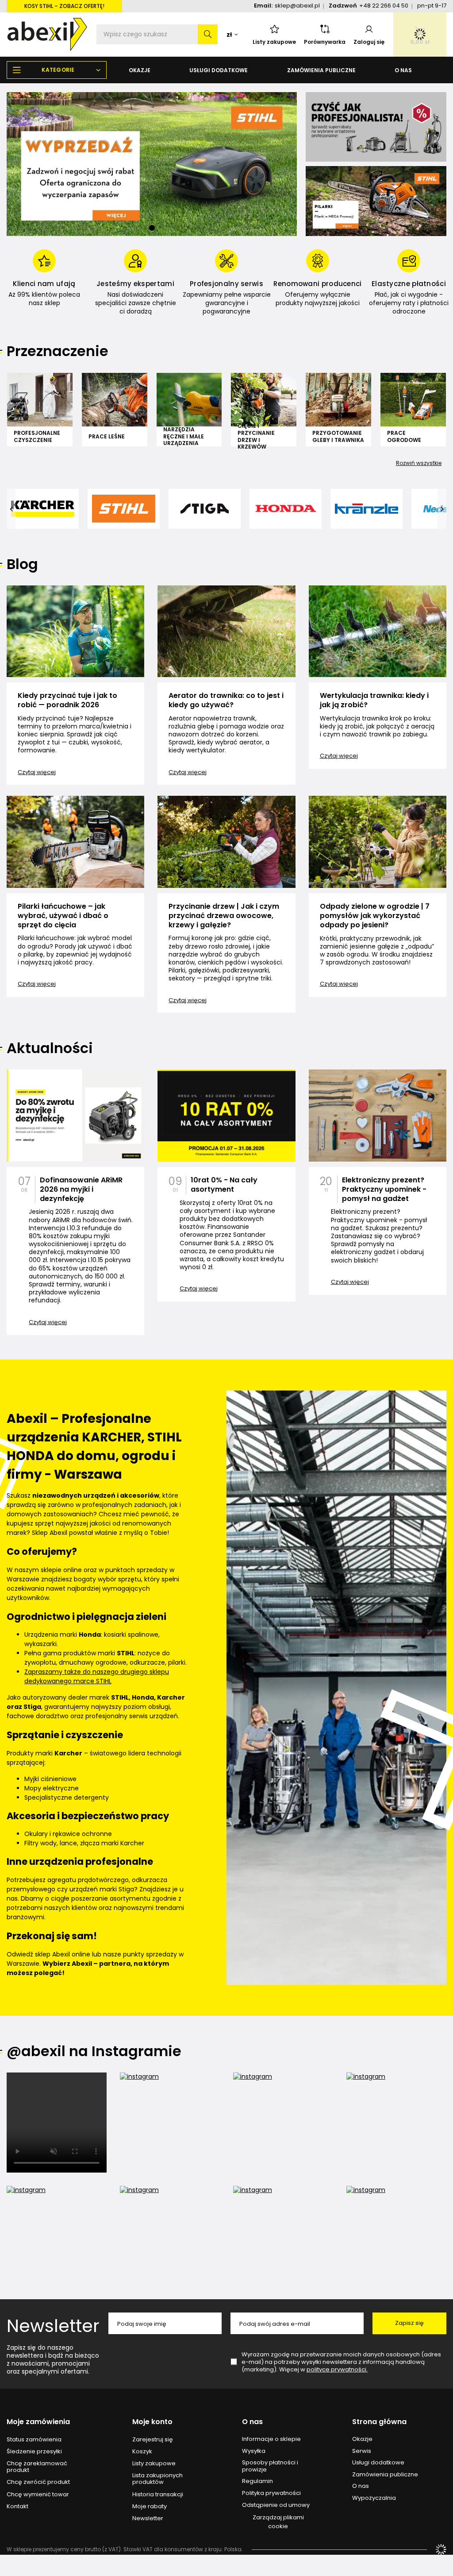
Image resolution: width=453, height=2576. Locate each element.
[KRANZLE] (367, 509)
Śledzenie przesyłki (34, 2452)
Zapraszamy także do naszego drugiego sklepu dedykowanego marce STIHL (97, 1676)
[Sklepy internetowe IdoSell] (441, 2549)
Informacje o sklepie (271, 2439)
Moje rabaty (150, 2506)
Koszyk (142, 2452)
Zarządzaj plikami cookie (278, 2522)
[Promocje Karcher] (376, 127)
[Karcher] (43, 509)
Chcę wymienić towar (38, 2495)
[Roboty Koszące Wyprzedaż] (152, 164)
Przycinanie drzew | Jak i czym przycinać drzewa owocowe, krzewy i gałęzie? (224, 916)
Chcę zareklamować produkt (37, 2467)
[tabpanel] (152, 164)
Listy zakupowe (274, 42)
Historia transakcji (158, 2495)
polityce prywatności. (337, 2369)
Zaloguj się (369, 42)
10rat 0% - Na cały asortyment (224, 1185)
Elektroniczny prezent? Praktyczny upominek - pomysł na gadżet (384, 1189)
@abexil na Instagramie (94, 2051)
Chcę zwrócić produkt (38, 2482)
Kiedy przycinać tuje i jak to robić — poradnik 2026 (67, 701)
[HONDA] (286, 509)
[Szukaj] (208, 34)
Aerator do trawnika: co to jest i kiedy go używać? (226, 701)
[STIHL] (124, 509)
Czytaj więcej (37, 772)
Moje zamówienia (38, 2422)
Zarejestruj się (153, 2440)
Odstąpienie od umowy (276, 2505)
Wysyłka (254, 2451)
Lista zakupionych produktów (157, 2479)
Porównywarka (325, 42)
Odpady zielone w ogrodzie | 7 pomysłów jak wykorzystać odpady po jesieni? (375, 916)
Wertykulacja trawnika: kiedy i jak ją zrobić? (374, 701)
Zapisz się (409, 2323)
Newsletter (53, 2326)
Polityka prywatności (271, 2493)
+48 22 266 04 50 (384, 6)
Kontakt (17, 2506)
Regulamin (257, 2481)
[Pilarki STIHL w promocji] (376, 201)
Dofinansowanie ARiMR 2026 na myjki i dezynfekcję (81, 1189)
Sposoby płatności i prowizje (270, 2466)
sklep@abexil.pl (297, 6)
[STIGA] (205, 509)
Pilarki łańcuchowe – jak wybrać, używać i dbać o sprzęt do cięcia (63, 916)
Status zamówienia (34, 2440)
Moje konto (152, 2422)
